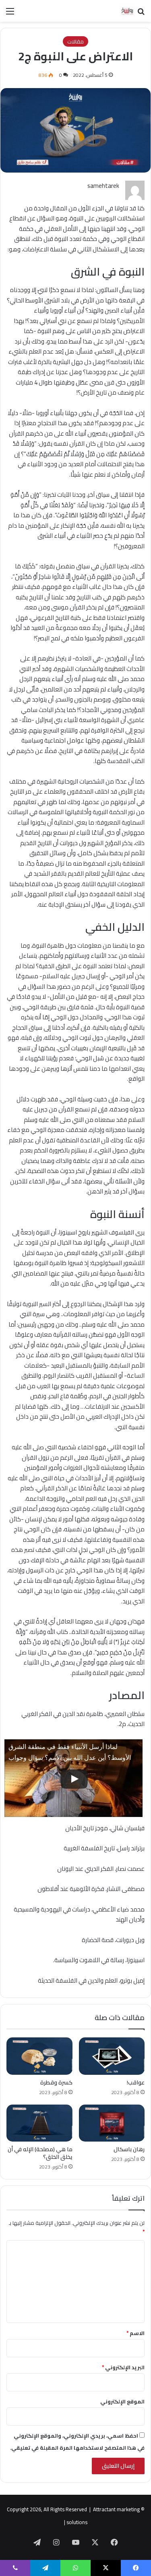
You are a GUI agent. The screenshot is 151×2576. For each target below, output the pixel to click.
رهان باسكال (129, 2149)
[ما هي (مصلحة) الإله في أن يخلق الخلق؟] (39, 2123)
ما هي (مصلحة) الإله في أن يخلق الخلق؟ (40, 2153)
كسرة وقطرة (56, 2082)
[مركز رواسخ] (119, 11)
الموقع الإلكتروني (122, 2401)
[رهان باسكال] (112, 2123)
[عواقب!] (112, 2056)
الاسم (135, 2333)
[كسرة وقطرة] (39, 2056)
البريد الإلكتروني (123, 2367)
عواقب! (136, 2082)
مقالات (75, 41)
